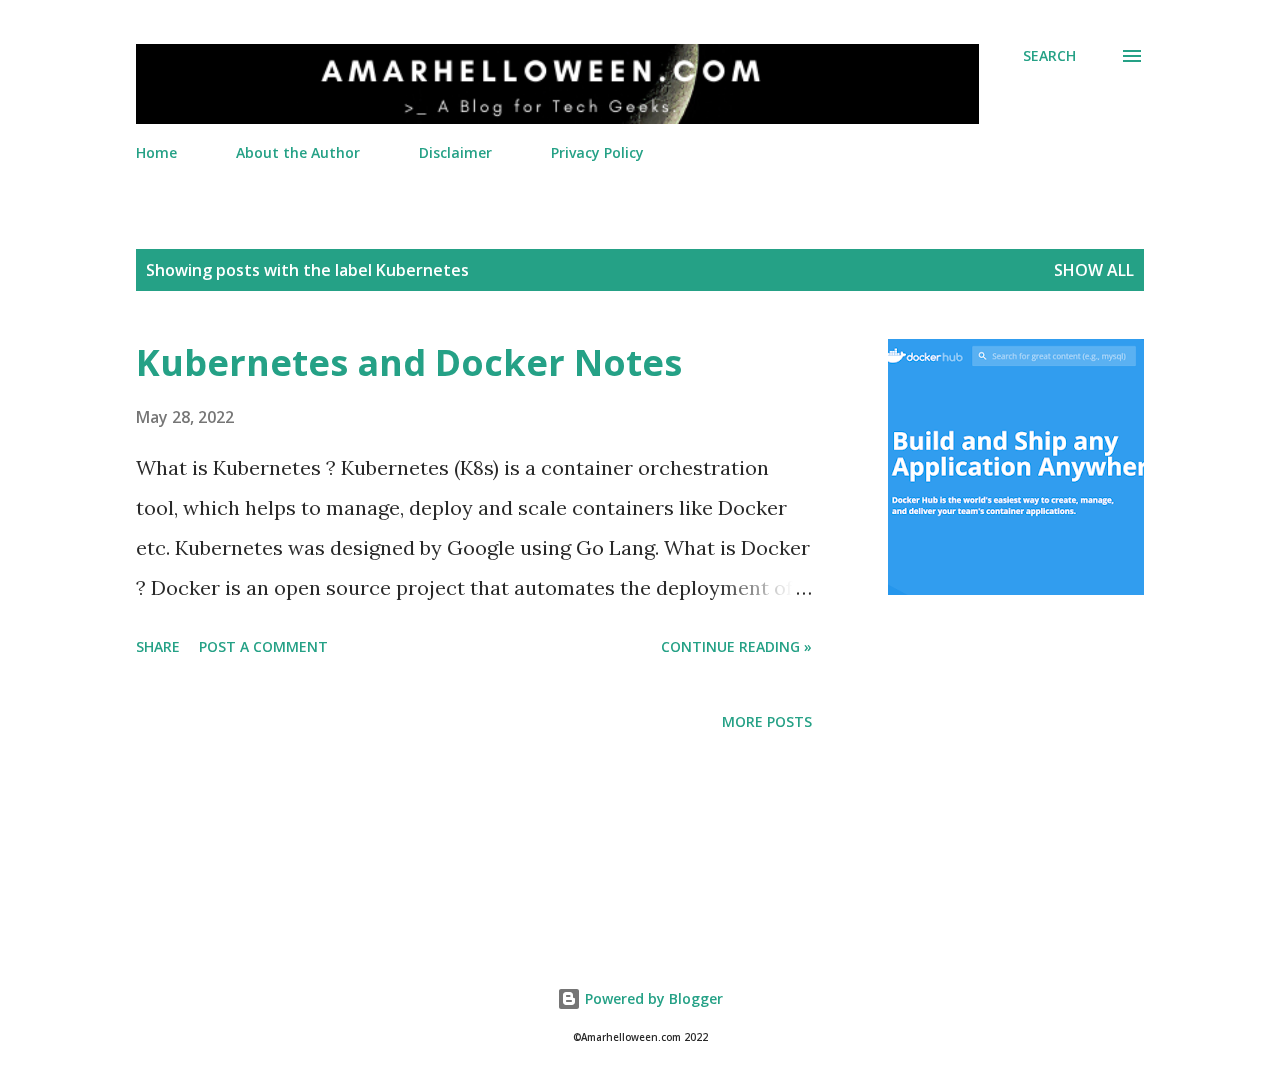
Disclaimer (455, 152)
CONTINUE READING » (736, 646)
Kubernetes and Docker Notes (409, 362)
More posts (767, 721)
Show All (1094, 270)
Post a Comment (263, 646)
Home (156, 152)
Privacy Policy (597, 152)
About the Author (298, 152)
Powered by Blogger (652, 998)
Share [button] (158, 646)
